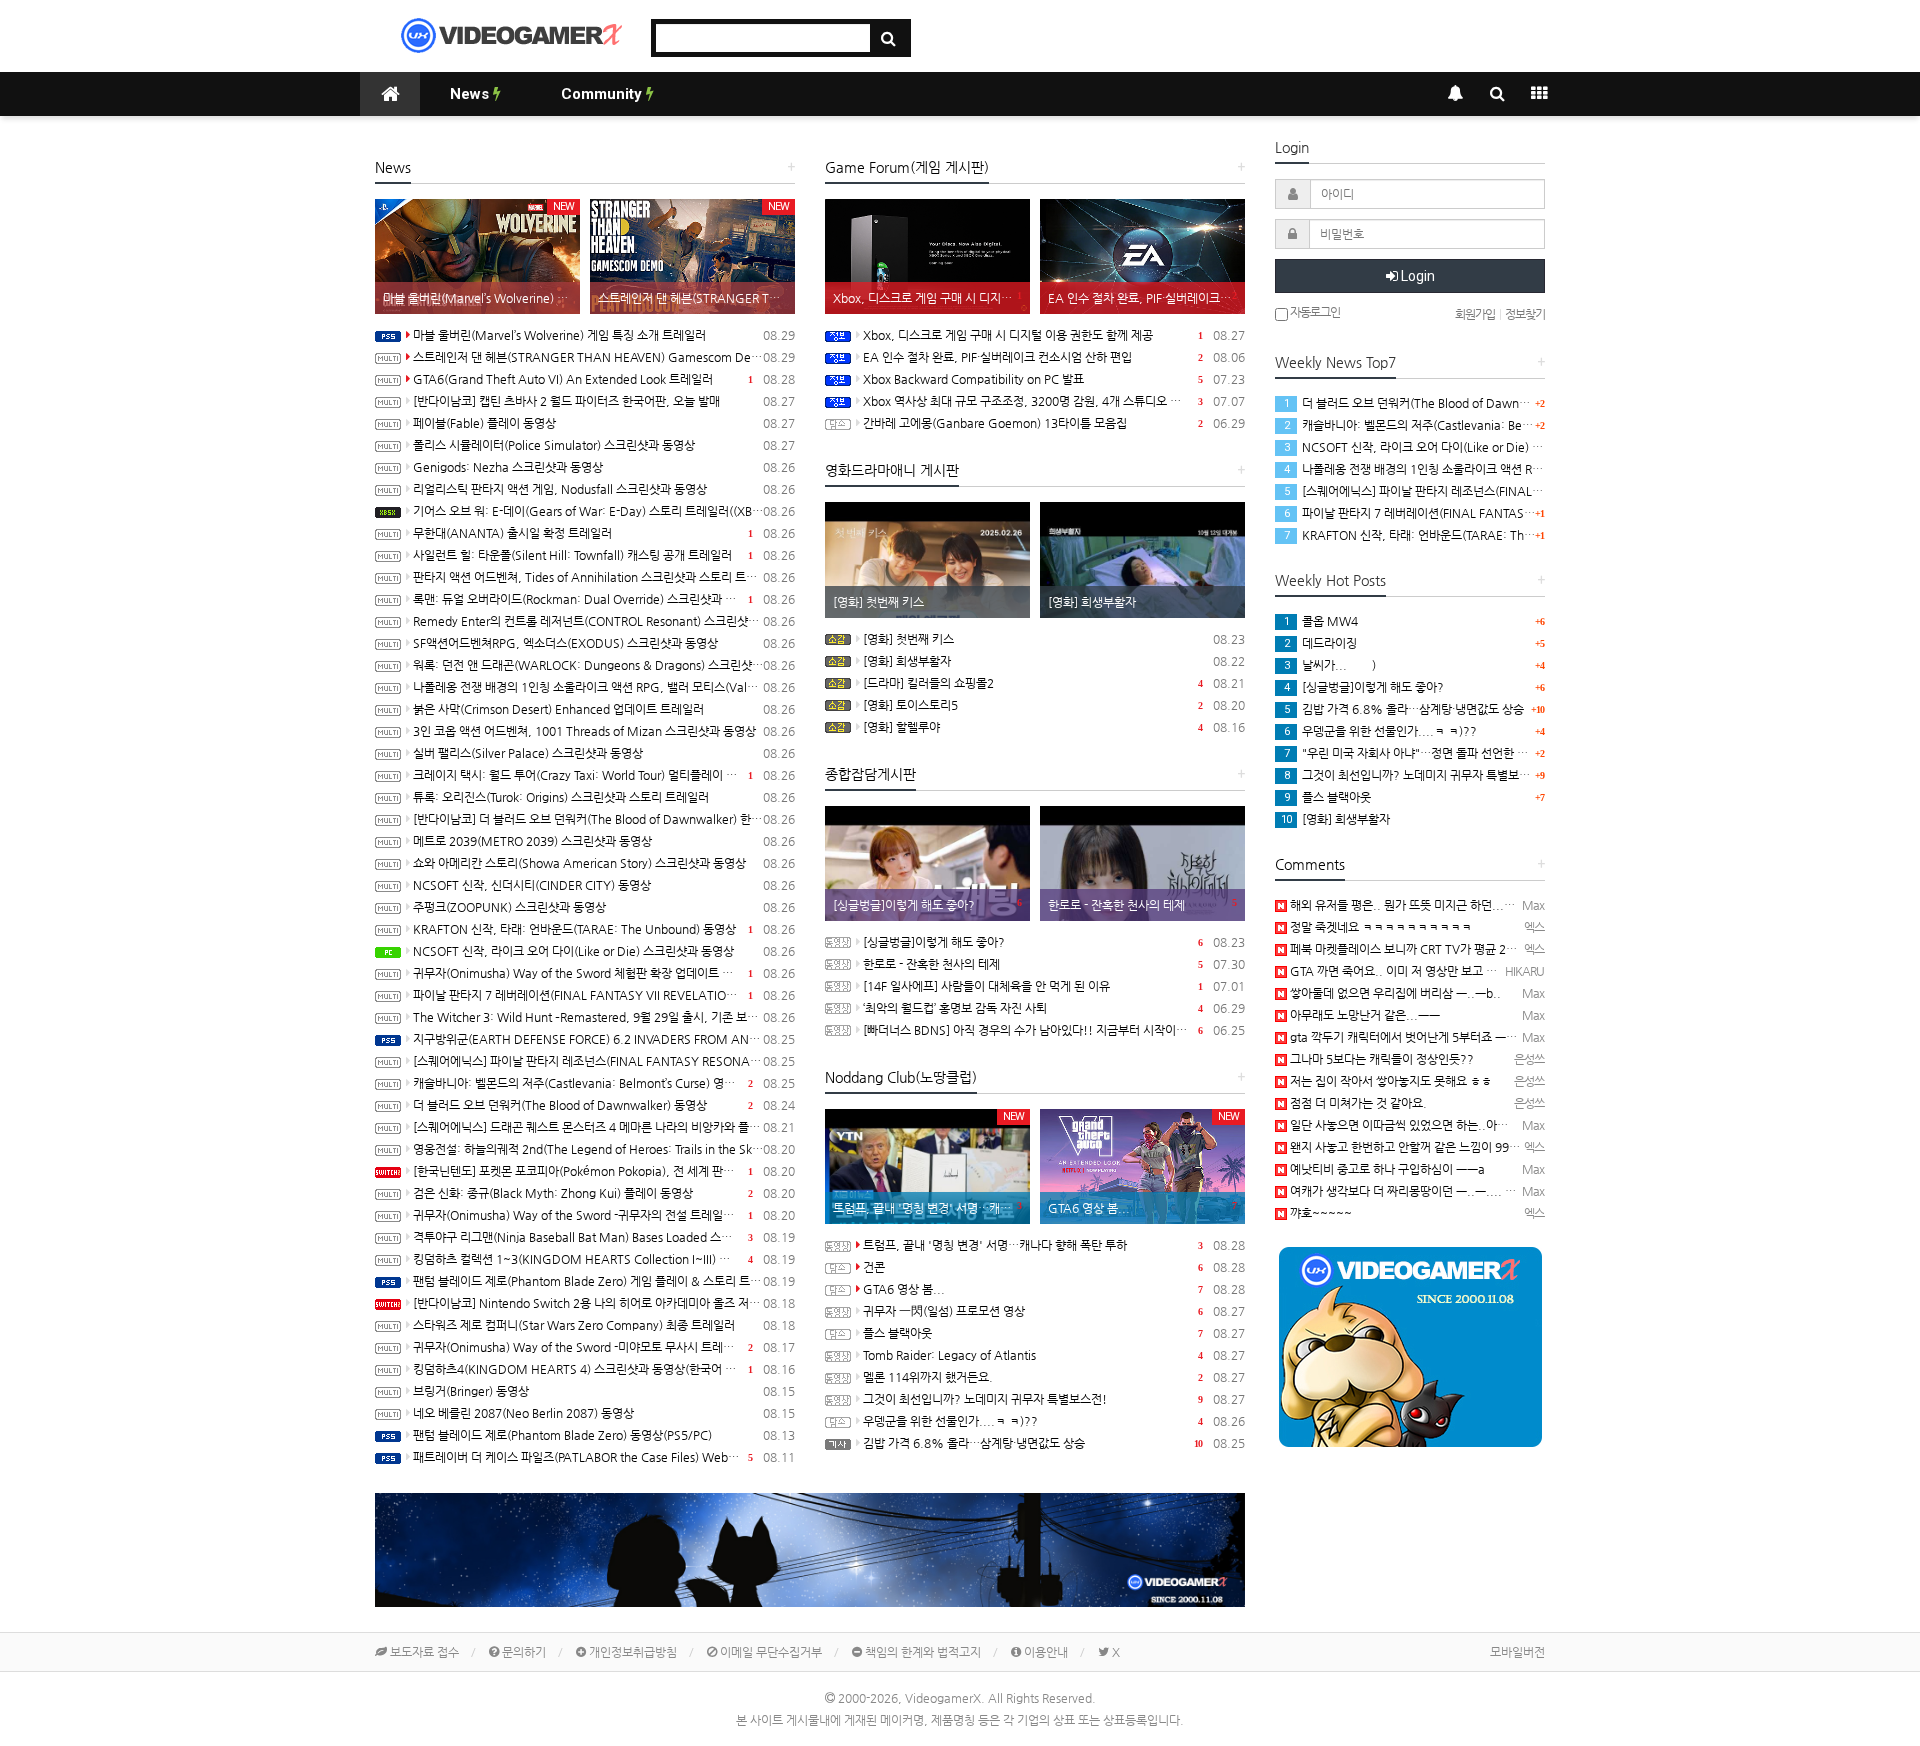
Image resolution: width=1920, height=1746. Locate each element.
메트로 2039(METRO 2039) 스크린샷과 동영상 (604, 841)
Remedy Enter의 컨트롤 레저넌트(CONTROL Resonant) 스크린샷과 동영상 (604, 621)
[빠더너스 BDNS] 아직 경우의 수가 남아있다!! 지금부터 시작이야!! (1054, 1030)
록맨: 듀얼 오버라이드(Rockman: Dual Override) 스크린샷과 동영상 (604, 599)
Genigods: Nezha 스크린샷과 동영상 (604, 467)
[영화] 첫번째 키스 (1054, 639)
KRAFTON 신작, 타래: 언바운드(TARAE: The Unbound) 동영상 (604, 929)
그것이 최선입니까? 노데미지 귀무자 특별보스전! (1054, 1399)
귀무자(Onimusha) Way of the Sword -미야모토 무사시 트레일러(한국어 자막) (604, 1347)
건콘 (1054, 1267)
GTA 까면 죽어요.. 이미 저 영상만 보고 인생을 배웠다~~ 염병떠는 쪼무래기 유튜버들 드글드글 (1523, 971)
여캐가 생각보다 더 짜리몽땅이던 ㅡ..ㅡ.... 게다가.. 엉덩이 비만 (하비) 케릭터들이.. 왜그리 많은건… (1538, 1191)
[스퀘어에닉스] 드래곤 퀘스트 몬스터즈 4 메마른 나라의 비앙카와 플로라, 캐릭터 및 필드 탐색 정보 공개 (604, 1127)
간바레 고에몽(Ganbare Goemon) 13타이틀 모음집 (1054, 423)
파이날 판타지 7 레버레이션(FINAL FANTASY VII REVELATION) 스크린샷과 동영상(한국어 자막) (604, 995)
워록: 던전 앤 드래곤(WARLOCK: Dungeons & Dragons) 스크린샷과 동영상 (604, 665)
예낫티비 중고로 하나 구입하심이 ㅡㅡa (1386, 1169)
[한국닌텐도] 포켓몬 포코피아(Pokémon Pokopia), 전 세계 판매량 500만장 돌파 (604, 1171)
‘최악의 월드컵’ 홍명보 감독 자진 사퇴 (1054, 1008)
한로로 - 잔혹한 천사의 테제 (1054, 964)
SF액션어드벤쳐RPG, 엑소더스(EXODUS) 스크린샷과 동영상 (604, 643)
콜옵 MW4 (1321, 621)
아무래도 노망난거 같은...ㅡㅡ (1363, 1015)
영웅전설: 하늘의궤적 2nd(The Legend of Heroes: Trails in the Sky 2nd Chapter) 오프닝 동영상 (604, 1149)
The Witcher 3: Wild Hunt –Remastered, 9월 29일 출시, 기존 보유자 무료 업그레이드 (604, 1017)
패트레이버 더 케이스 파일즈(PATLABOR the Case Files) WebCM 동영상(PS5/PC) (604, 1457)
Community (603, 94)
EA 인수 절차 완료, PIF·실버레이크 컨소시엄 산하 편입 (1054, 357)
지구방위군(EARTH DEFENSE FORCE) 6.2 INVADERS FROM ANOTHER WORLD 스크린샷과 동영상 (604, 1039)
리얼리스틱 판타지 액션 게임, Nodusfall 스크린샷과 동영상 (604, 489)
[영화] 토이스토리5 (1054, 705)
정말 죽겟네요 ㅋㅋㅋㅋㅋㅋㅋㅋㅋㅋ (1379, 927)
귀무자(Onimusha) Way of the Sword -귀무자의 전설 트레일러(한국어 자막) (604, 1215)
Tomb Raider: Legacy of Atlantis (1054, 1355)
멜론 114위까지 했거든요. (1054, 1377)
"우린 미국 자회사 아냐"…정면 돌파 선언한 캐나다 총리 (1429, 753)
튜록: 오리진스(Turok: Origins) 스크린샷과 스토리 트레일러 (604, 797)
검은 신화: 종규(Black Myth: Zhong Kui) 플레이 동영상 (604, 1193)
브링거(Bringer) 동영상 (604, 1391)
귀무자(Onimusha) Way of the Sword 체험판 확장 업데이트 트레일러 (604, 973)
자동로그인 (1314, 312)
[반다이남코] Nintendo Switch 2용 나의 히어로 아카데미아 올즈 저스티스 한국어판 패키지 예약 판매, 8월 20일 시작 (604, 1303)
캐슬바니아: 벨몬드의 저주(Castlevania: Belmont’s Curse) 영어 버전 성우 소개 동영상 (604, 1083)
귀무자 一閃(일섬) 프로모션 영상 (1054, 1311)
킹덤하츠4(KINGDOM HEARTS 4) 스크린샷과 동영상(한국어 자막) (604, 1369)
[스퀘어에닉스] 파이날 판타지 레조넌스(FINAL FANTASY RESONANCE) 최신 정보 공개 (604, 1061)
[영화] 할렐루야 (1054, 727)
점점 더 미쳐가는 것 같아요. (1357, 1103)
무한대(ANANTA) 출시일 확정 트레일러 (604, 533)
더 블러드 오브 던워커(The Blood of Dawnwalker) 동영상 (604, 1105)
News (471, 94)
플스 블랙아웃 (1054, 1333)
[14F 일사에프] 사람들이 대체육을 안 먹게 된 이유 (1054, 986)
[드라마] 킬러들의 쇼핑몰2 (1054, 683)
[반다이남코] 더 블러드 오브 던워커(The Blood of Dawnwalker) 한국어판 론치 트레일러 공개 (604, 819)
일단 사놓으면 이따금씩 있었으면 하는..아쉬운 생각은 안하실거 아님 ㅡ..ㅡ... (1479, 1125)
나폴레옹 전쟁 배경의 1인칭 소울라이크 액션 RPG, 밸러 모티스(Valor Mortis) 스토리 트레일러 (604, 687)
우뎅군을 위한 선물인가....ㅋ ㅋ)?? (1054, 1421)
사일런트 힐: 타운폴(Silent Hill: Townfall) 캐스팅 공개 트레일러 (604, 555)
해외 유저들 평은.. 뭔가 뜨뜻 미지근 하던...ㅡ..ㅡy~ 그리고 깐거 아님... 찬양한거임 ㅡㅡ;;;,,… (1523, 905)
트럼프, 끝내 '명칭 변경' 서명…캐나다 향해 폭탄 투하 (1054, 1245)
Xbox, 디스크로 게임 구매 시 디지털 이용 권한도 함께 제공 (1054, 335)
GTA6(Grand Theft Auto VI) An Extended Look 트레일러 (604, 379)
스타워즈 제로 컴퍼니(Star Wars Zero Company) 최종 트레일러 (604, 1325)
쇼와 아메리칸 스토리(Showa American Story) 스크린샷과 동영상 (604, 863)
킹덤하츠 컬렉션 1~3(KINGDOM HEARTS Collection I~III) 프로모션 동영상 (604, 1259)
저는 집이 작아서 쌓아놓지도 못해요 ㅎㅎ (1389, 1081)
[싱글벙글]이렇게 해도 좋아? (1054, 942)
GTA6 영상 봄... (1054, 1289)
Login (1416, 276)
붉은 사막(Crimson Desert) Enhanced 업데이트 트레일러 (604, 709)
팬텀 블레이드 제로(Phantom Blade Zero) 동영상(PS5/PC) (604, 1435)
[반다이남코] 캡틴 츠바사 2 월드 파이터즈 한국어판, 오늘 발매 (604, 401)
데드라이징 (1320, 643)
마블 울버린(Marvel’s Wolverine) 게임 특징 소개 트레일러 (604, 335)
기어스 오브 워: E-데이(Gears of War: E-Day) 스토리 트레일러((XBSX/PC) (604, 511)
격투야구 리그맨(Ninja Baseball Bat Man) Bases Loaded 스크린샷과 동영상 (604, 1237)
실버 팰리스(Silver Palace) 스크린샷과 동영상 (604, 753)
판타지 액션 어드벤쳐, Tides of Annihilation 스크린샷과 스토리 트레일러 (604, 577)
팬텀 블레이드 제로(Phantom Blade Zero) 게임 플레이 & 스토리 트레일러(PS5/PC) (604, 1281)
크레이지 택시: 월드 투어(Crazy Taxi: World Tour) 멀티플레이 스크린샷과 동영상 (604, 775)
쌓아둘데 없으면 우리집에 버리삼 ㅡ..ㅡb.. (1394, 993)
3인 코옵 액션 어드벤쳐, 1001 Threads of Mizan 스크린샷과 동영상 (604, 731)
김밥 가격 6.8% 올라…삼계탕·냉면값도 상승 (1054, 1443)
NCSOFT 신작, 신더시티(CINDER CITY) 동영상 (604, 885)
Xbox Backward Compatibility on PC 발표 (1054, 379)
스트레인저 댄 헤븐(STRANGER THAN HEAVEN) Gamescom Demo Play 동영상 (604, 357)
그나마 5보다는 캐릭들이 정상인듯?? (1380, 1059)
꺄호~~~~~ (1319, 1213)
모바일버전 (1517, 1652)
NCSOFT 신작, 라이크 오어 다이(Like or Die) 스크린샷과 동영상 (604, 951)
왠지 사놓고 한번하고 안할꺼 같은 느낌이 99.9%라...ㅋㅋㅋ (1438, 1147)
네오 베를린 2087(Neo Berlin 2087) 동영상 (604, 1413)
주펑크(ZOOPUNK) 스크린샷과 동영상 (604, 907)
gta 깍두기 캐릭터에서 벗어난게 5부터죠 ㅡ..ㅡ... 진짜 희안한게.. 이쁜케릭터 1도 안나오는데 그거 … (1540, 1037)
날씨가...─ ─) (1330, 665)
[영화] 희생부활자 (1054, 661)
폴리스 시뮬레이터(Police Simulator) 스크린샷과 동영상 (604, 445)
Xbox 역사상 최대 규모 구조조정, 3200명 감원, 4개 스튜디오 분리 (1054, 401)
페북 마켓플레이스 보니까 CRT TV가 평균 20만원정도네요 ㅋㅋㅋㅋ (1456, 949)
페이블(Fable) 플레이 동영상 (604, 423)
